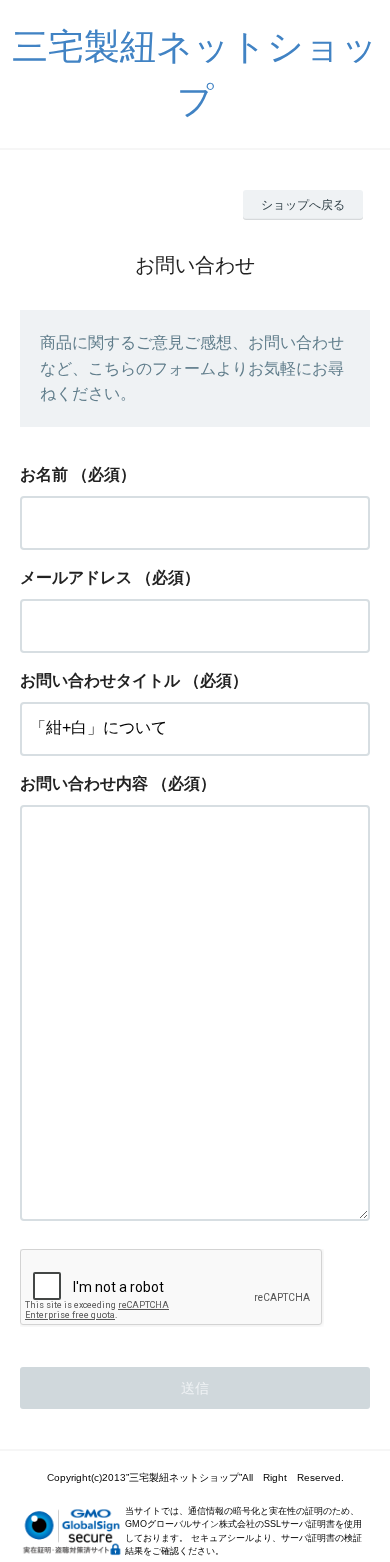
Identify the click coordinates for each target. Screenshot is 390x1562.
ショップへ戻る (303, 205)
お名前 (44, 474)
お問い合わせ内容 (84, 783)
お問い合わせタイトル (100, 680)
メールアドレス (76, 577)
